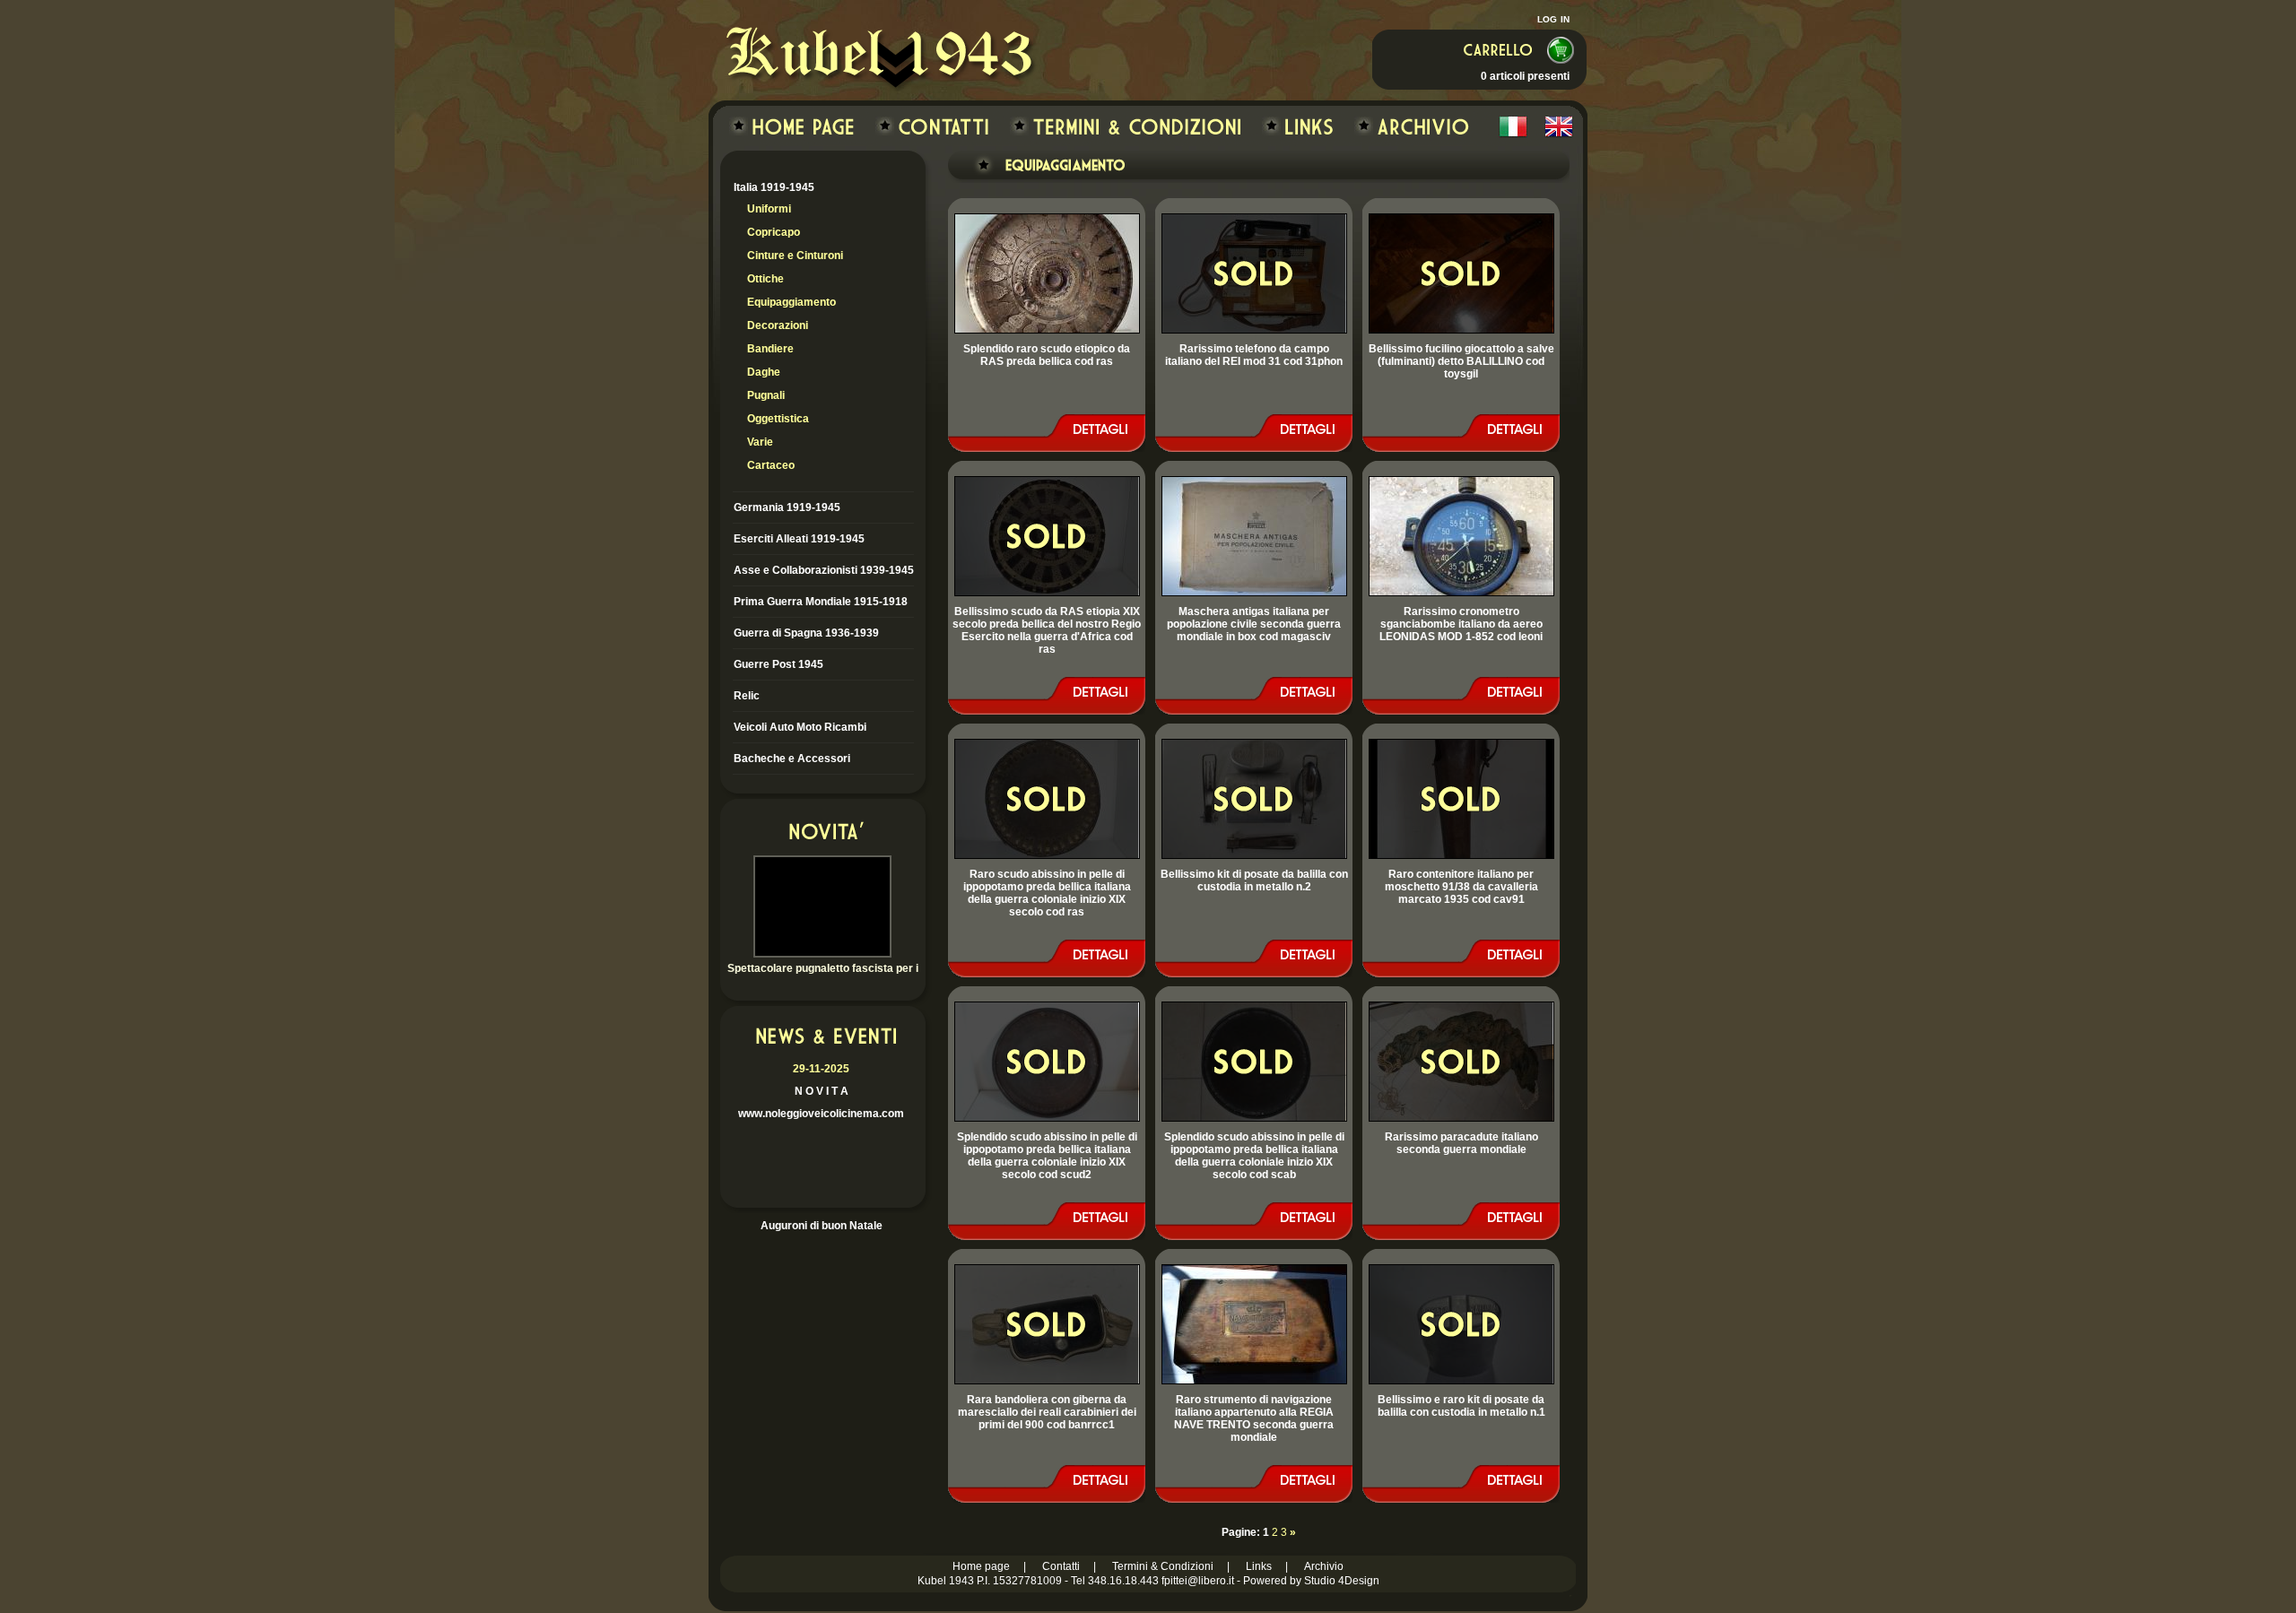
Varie (760, 442)
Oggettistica (778, 419)
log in (1553, 18)
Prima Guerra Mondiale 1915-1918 (821, 602)
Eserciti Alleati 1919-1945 (799, 539)
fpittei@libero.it (1198, 1581)
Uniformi (769, 209)
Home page (981, 1566)
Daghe (764, 372)
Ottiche (765, 279)
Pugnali (766, 395)
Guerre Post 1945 (778, 664)
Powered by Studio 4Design (1311, 1581)
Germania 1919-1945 (787, 507)
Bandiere (770, 349)
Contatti (1061, 1566)
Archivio (1324, 1566)
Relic (747, 696)
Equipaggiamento (791, 302)
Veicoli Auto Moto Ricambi (800, 727)
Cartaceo (771, 465)
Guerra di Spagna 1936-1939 (806, 633)
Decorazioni (778, 325)
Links (1259, 1566)
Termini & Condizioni (1163, 1566)
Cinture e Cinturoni (795, 256)
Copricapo (774, 232)
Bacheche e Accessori (792, 759)
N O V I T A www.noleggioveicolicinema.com (821, 1091)
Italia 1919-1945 (774, 187)
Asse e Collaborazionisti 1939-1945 (824, 570)
